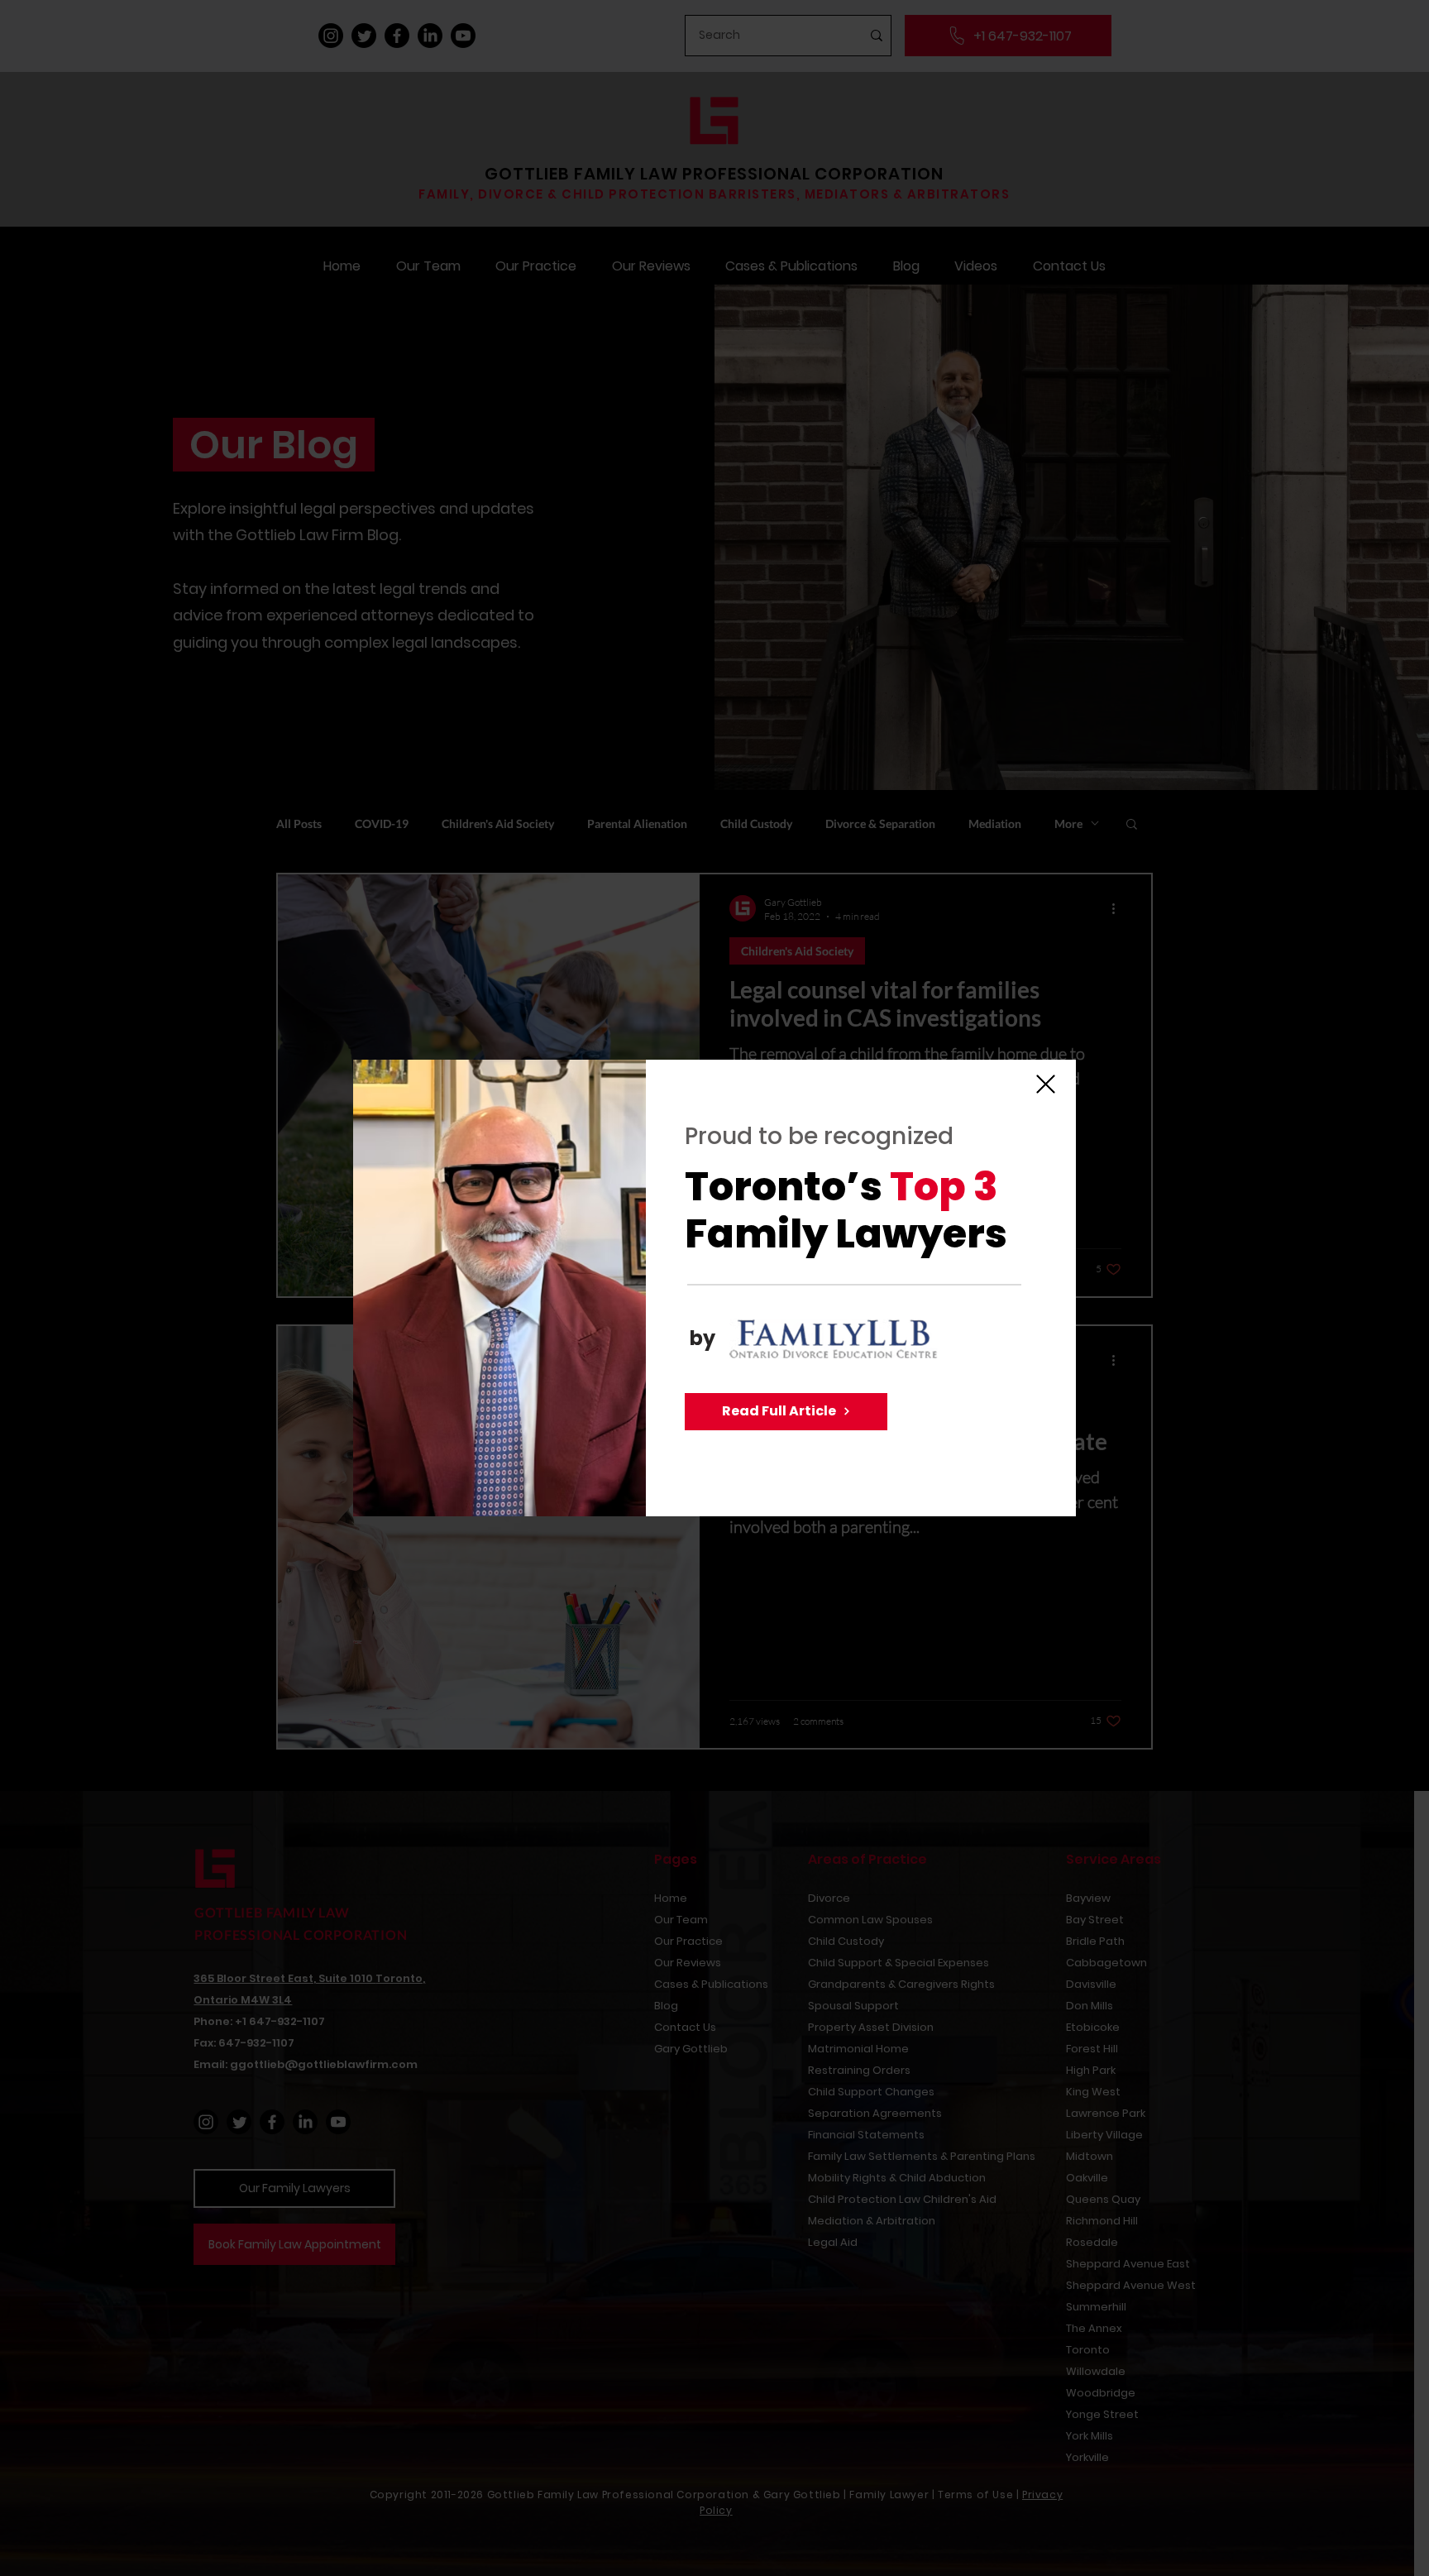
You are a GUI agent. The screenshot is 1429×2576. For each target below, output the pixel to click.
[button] (1046, 1084)
